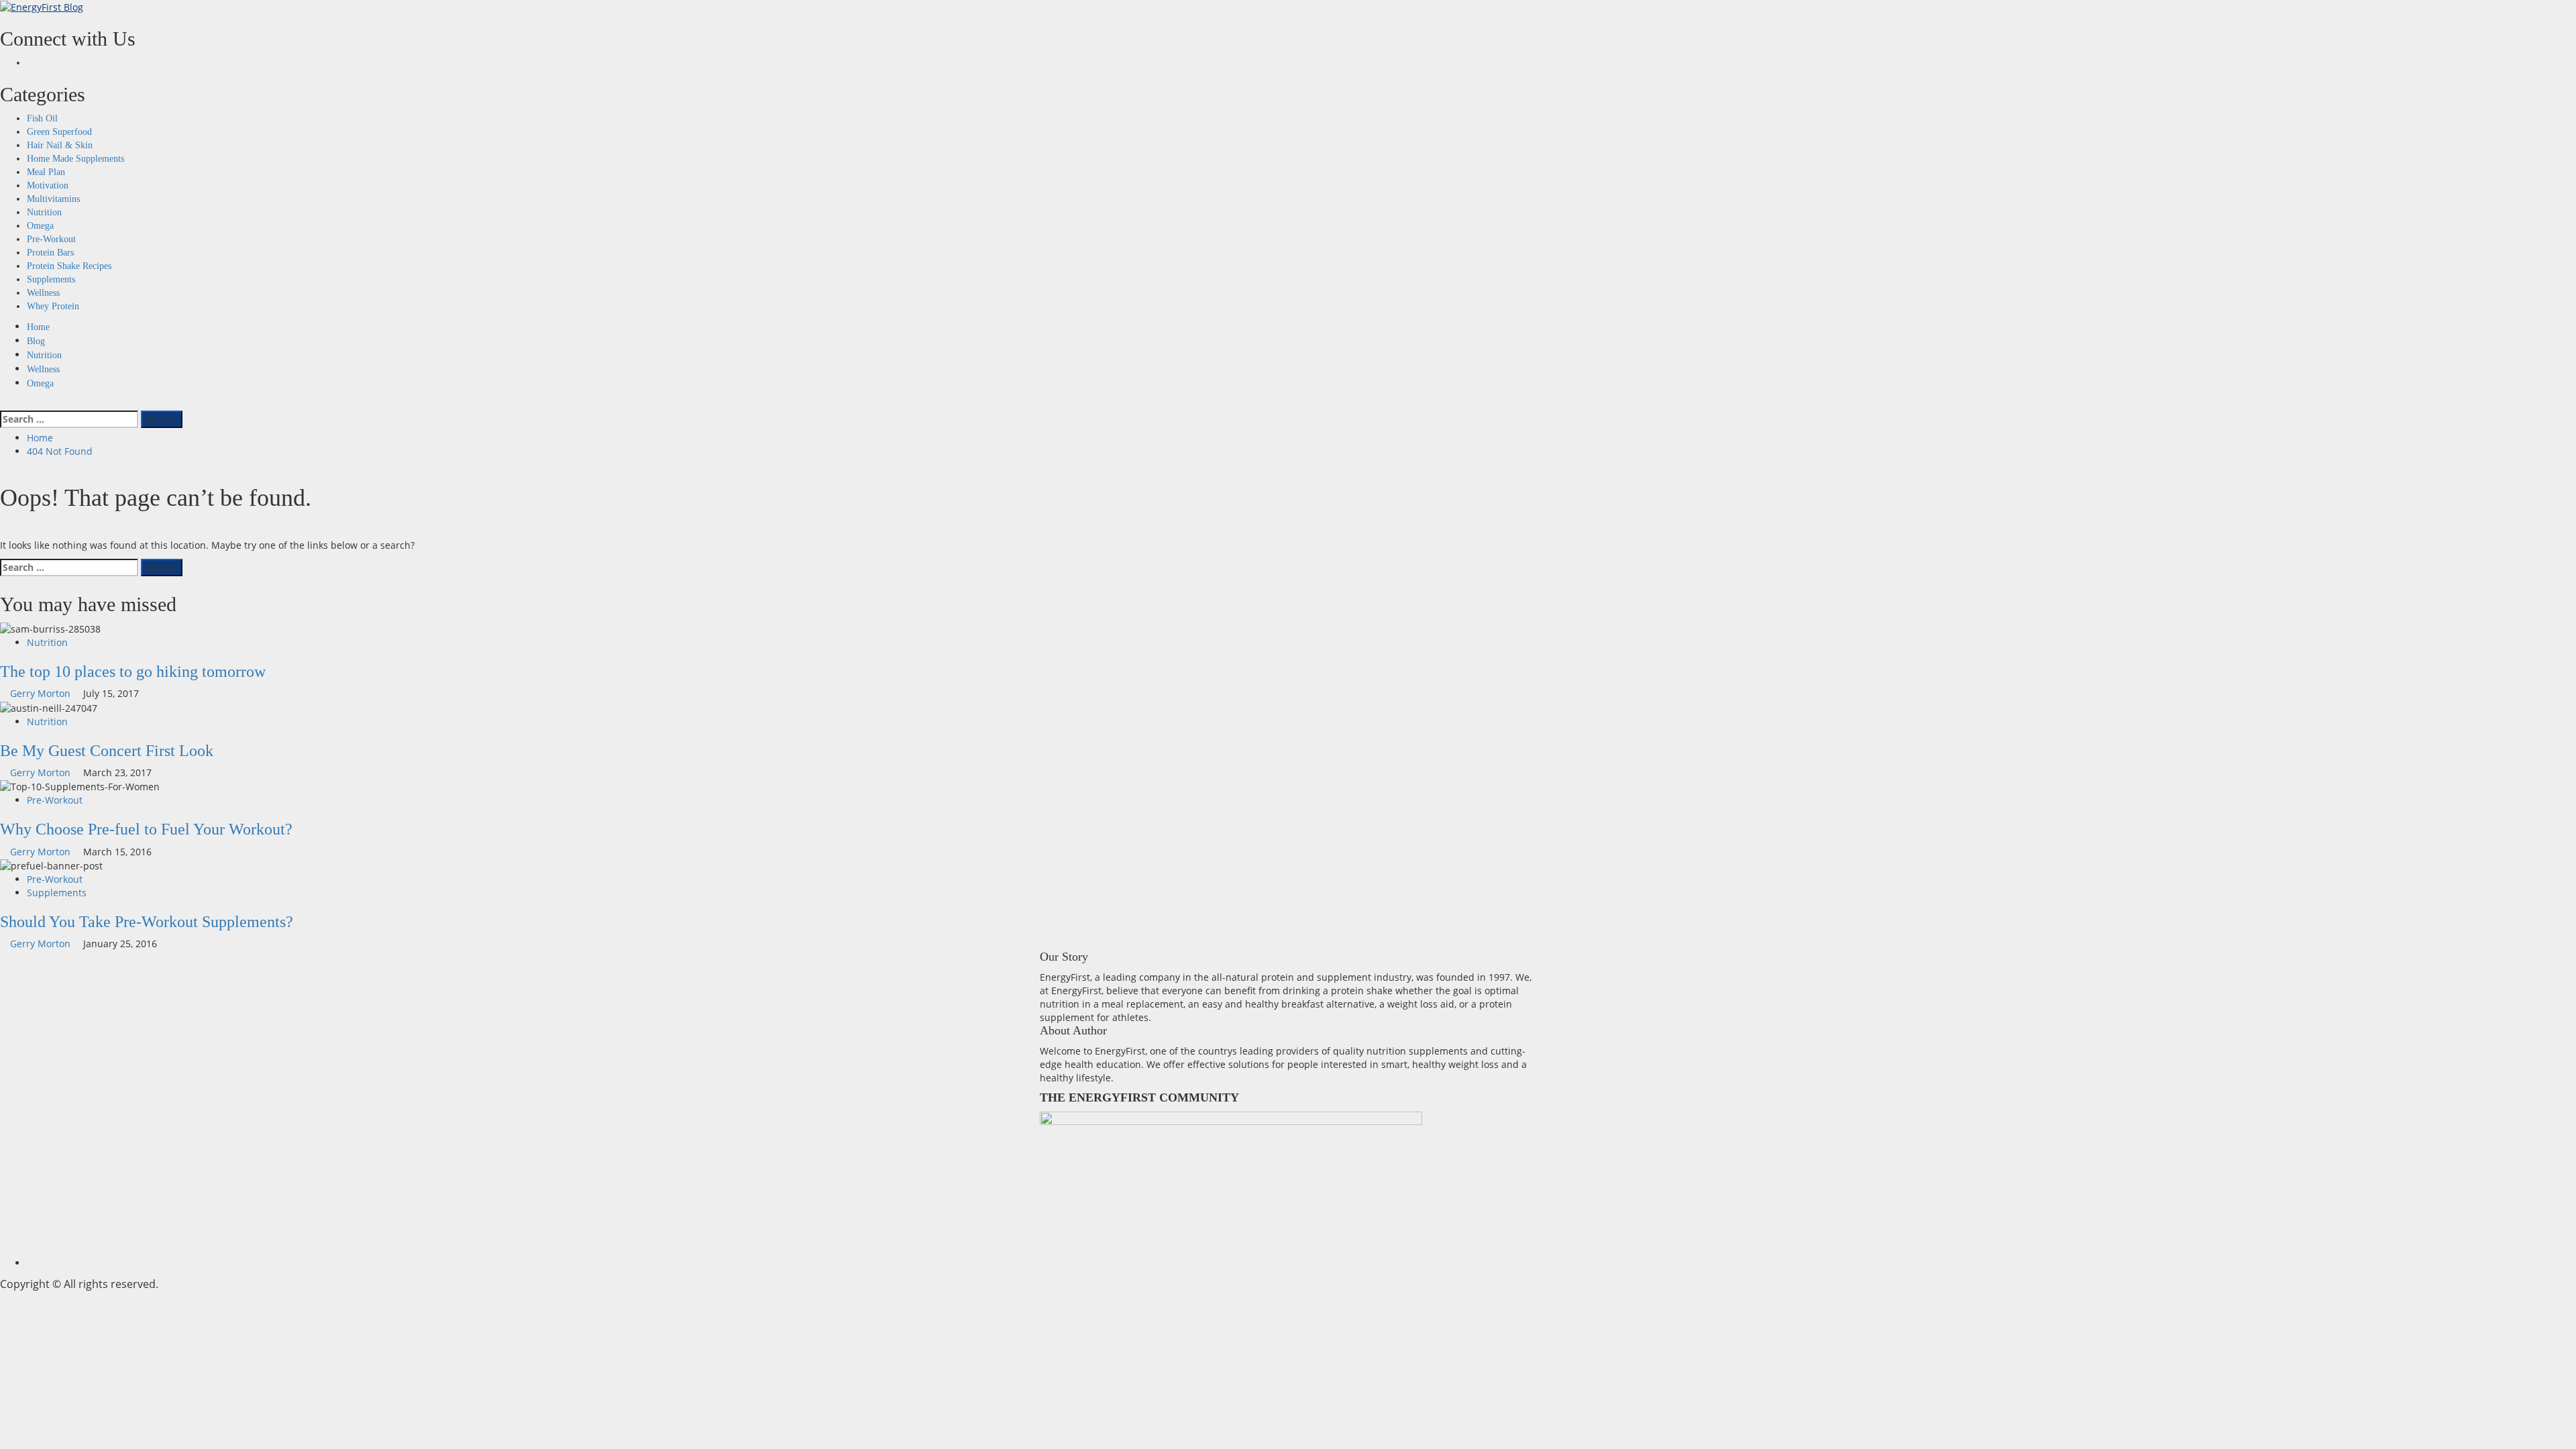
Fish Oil (42, 118)
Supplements (51, 279)
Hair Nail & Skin (60, 145)
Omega (40, 226)
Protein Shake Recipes (69, 266)
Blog (36, 341)
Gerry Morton (42, 693)
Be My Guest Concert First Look (107, 751)
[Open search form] (4, 404)
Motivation (48, 185)
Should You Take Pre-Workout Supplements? (147, 922)
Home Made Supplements (75, 159)
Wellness (43, 293)
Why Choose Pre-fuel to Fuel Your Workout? (146, 829)
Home (38, 327)
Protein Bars (50, 253)
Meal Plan (46, 172)
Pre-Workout (51, 239)
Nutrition (44, 212)
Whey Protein (53, 306)
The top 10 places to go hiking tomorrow (133, 672)
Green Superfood (59, 132)
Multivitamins (53, 199)
